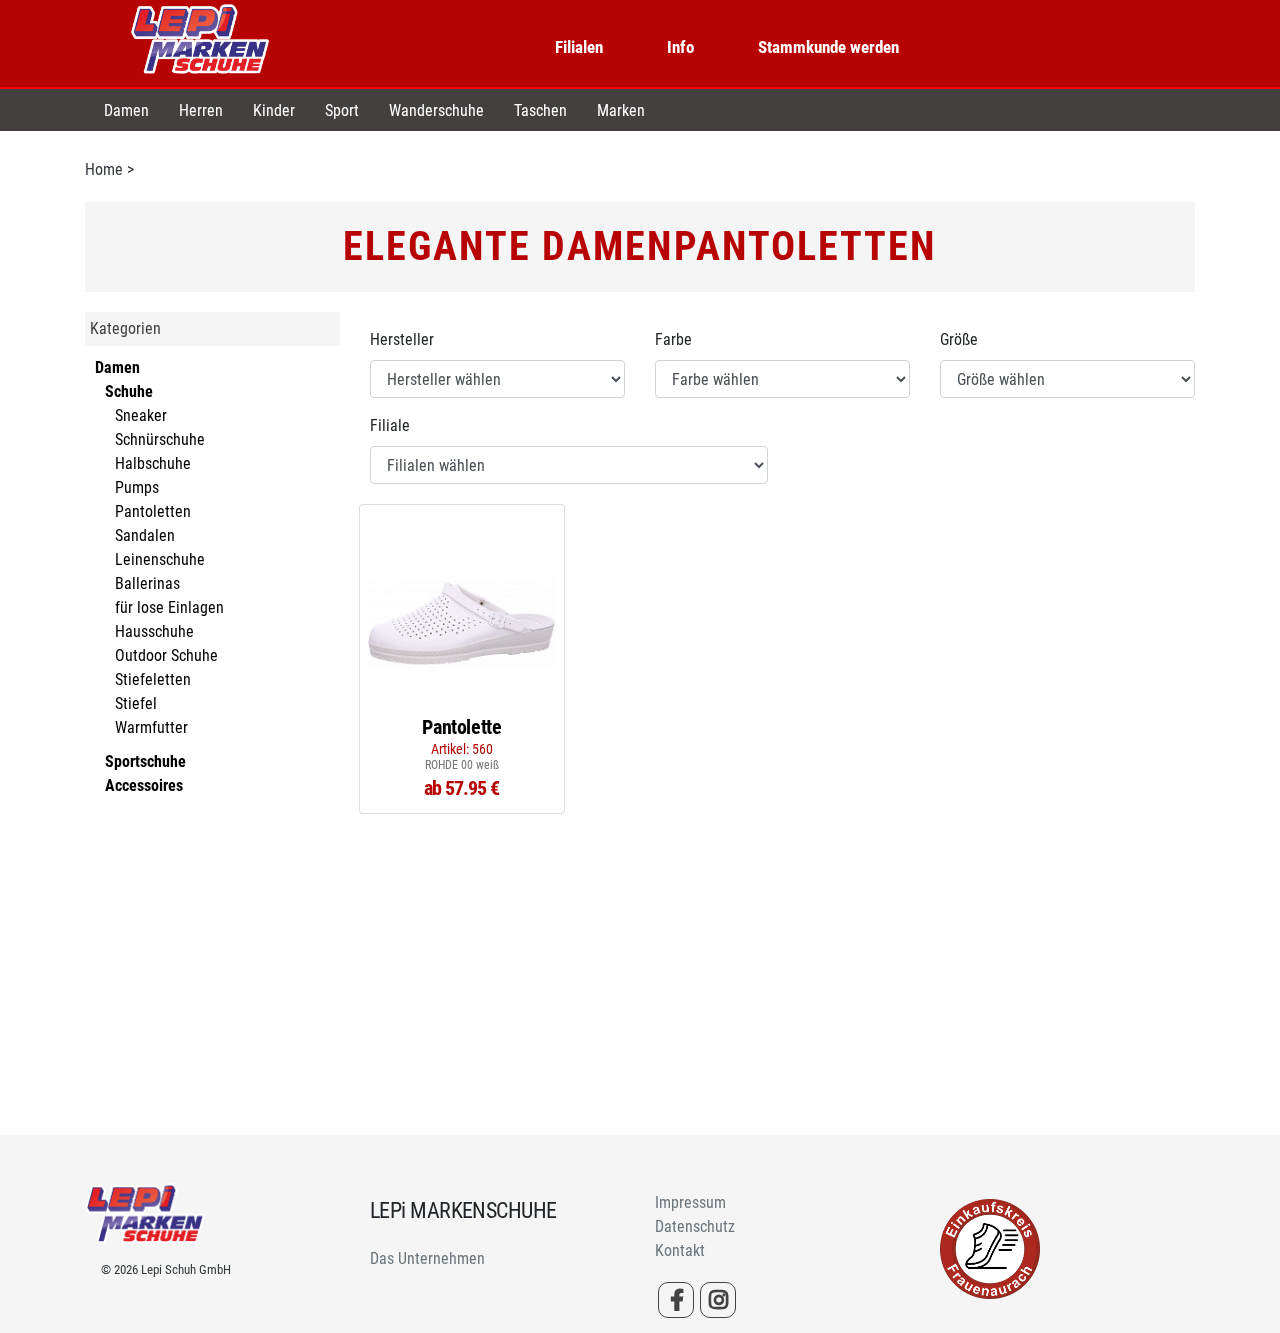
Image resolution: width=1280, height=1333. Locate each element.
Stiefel (136, 703)
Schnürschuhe (160, 439)
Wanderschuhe (436, 110)
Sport (342, 110)
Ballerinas (147, 583)
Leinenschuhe (160, 559)
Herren (201, 110)
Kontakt (680, 1250)
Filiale (390, 425)
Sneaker (141, 415)
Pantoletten (153, 511)
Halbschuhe (153, 463)
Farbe (673, 339)
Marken (621, 110)
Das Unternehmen (427, 1258)
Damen (126, 110)
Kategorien (125, 328)
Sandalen (145, 535)
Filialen (579, 47)
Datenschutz (695, 1226)
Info (680, 47)
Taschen (540, 110)
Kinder (274, 110)
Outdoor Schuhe (166, 655)
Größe (959, 339)
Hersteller (402, 339)
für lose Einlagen (169, 607)
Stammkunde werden (828, 47)
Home (104, 169)
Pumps (137, 487)
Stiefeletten (153, 679)
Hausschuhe (154, 631)
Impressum (690, 1202)
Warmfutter (151, 727)
